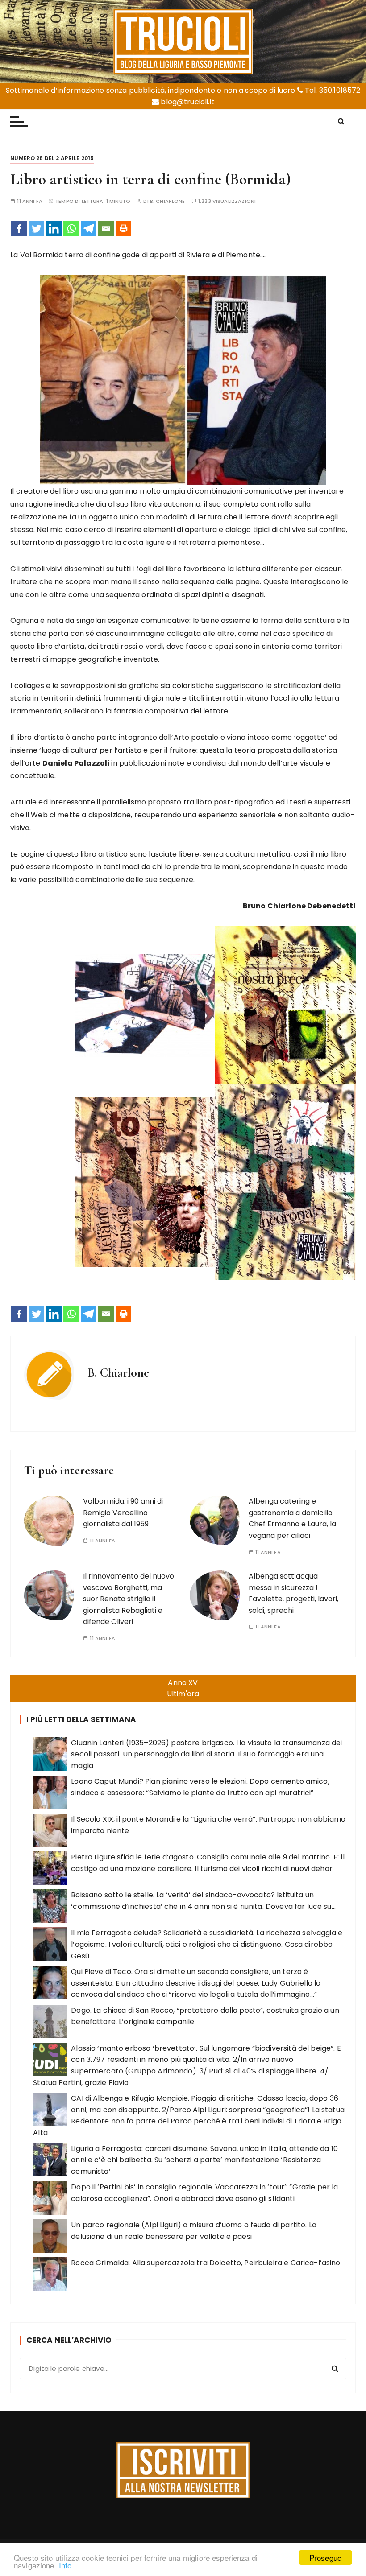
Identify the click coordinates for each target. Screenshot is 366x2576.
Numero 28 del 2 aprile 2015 (52, 158)
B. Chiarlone (168, 201)
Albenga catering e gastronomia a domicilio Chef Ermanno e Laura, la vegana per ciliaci (292, 1518)
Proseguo (325, 2557)
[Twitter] (36, 229)
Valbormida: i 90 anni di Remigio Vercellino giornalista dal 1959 (123, 1513)
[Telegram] (89, 229)
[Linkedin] (54, 229)
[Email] (106, 229)
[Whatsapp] (71, 229)
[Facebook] (19, 229)
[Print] (123, 229)
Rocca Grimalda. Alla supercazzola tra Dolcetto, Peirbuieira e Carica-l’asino (206, 2263)
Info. (67, 2565)
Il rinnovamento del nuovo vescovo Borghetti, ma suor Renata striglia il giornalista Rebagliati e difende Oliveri (129, 1599)
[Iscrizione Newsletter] (183, 2470)
